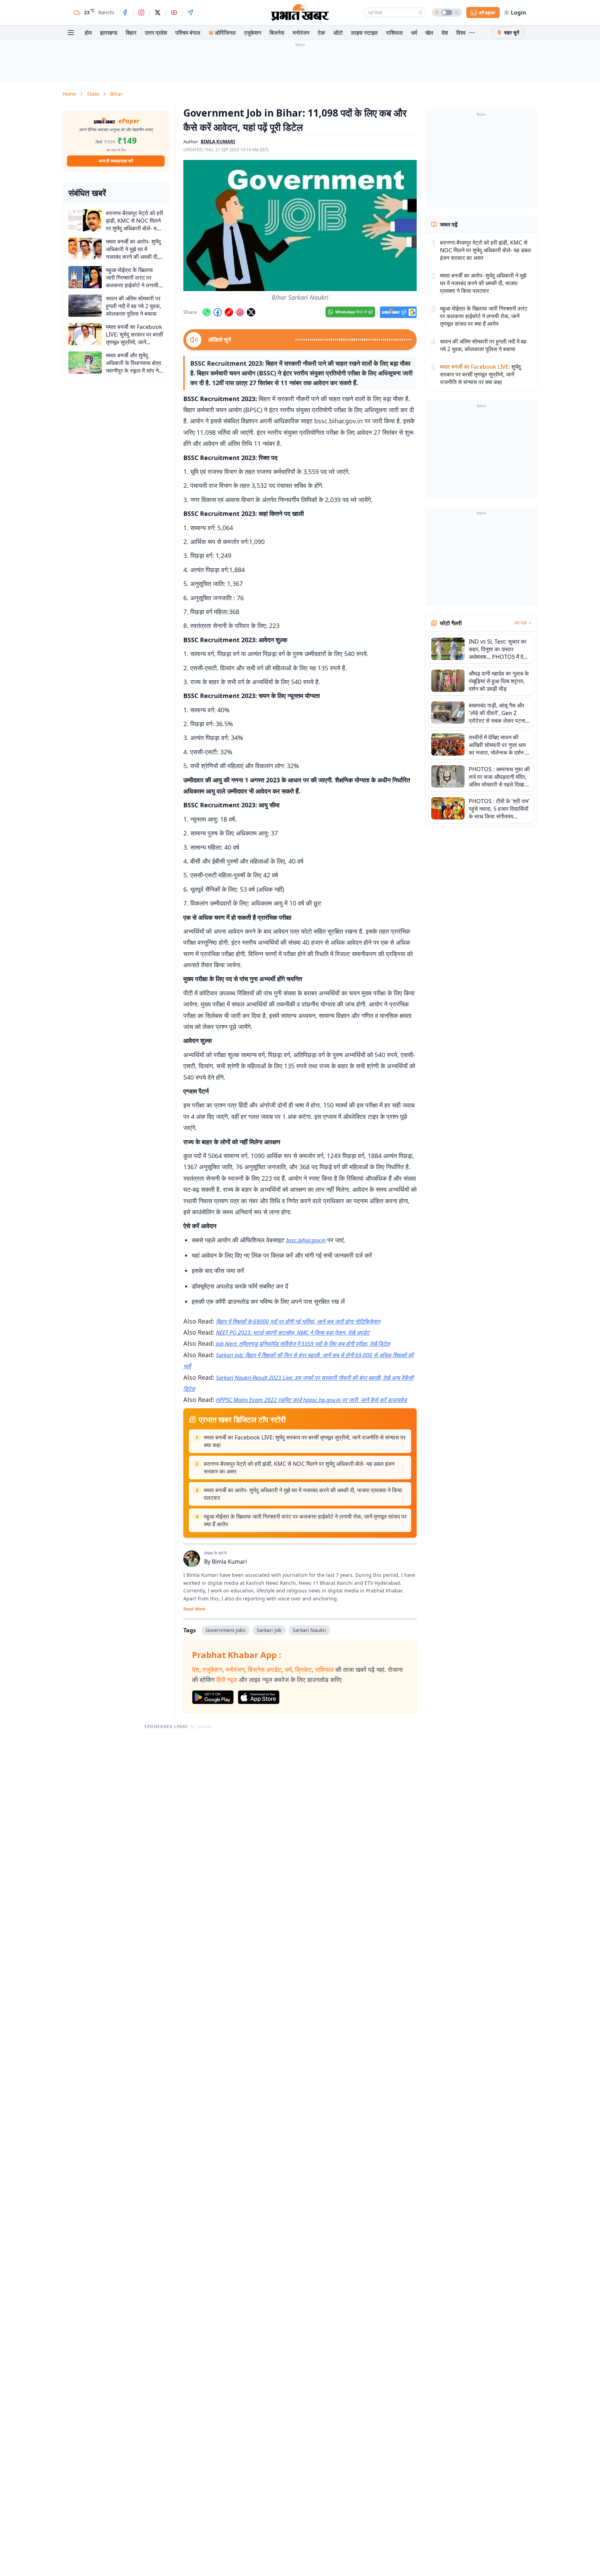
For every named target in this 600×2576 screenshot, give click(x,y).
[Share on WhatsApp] (207, 312)
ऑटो (338, 33)
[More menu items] (472, 33)
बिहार (131, 33)
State (93, 94)
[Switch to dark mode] (447, 12)
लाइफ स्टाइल (364, 33)
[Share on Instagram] (240, 312)
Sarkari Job (269, 1630)
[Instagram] (141, 12)
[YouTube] (174, 12)
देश (445, 33)
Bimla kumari (218, 142)
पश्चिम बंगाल (188, 33)
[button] (300, 226)
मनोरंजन (301, 33)
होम (88, 33)
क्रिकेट (303, 1669)
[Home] (300, 12)
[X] (158, 12)
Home (69, 94)
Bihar (116, 94)
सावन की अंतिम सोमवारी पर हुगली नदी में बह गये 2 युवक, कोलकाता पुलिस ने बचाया (483, 345)
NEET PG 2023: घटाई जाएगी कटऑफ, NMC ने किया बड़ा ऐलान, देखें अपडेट (293, 1333)
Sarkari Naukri (309, 1630)
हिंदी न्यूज (227, 1680)
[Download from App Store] (259, 1697)
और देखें (520, 623)
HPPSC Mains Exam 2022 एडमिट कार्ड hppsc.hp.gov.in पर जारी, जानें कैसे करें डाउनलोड (311, 1400)
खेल (429, 33)
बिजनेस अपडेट (265, 1669)
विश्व (461, 33)
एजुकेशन (253, 33)
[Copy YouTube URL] (229, 312)
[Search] (420, 12)
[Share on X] (251, 312)
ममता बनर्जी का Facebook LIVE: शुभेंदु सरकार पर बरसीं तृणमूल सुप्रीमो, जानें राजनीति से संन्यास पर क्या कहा (305, 1441)
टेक (321, 33)
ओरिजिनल (225, 33)
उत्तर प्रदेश (156, 33)
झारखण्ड (109, 33)
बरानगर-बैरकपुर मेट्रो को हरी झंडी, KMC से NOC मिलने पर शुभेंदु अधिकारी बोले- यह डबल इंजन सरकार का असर (299, 1468)
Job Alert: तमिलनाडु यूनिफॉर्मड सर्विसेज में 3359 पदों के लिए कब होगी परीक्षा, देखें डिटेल (303, 1344)
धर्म (414, 33)
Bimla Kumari (229, 1562)
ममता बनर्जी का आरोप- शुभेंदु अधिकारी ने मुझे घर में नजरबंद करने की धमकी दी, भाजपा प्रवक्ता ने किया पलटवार (303, 1494)
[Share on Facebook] (218, 312)
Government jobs (226, 1630)
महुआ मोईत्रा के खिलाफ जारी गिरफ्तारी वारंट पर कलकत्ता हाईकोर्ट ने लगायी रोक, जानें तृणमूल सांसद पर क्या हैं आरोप (305, 1520)
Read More (194, 1609)
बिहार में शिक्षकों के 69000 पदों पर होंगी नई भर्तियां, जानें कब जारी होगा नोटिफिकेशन (298, 1321)
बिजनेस (277, 33)
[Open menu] (71, 33)
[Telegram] (190, 12)
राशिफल (394, 33)
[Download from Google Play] (213, 1697)
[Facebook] (125, 12)
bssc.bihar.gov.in (306, 1240)
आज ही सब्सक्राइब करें (116, 161)
